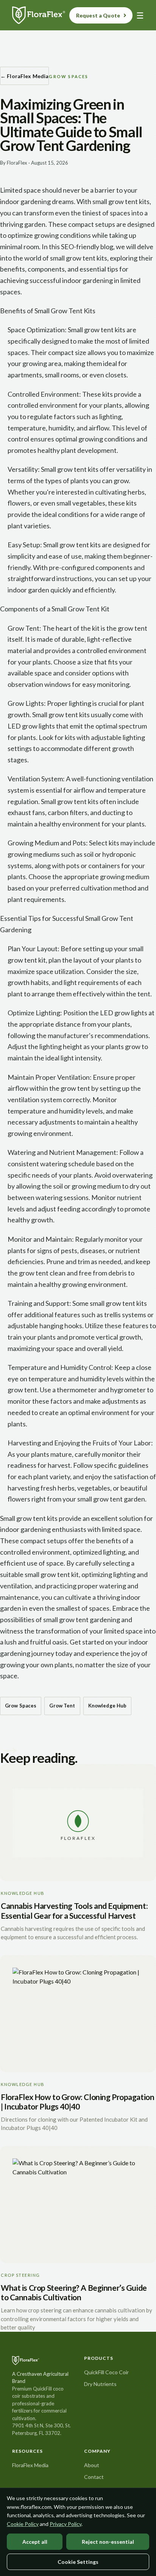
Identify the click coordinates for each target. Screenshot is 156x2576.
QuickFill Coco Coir (106, 2372)
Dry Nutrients (100, 2384)
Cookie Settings (78, 2562)
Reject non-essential (108, 2542)
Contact (94, 2477)
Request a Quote (98, 15)
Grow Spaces (21, 1706)
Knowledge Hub (108, 1706)
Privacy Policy (66, 2524)
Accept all (35, 2542)
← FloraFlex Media (24, 76)
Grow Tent (62, 1706)
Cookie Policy (23, 2524)
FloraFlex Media (30, 2465)
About (92, 2465)
